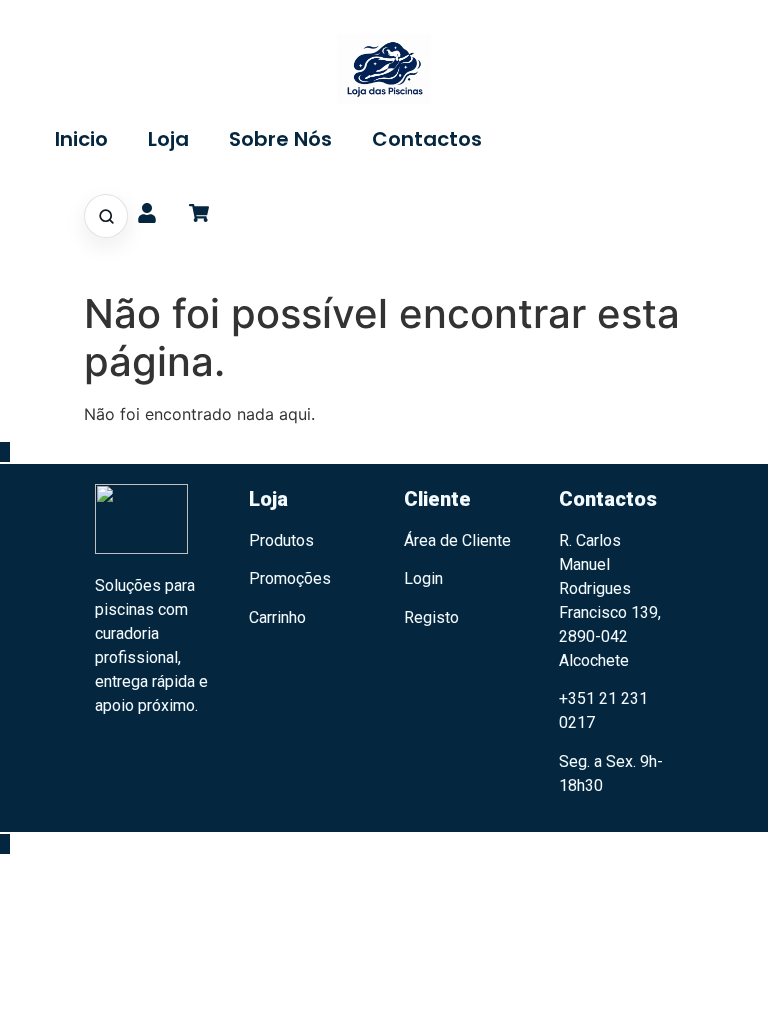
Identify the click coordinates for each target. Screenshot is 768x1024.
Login (423, 578)
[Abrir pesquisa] (106, 216)
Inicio (81, 139)
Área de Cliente (457, 540)
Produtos (281, 540)
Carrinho (277, 617)
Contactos (427, 139)
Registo (431, 617)
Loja (168, 139)
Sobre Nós (280, 139)
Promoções (290, 578)
